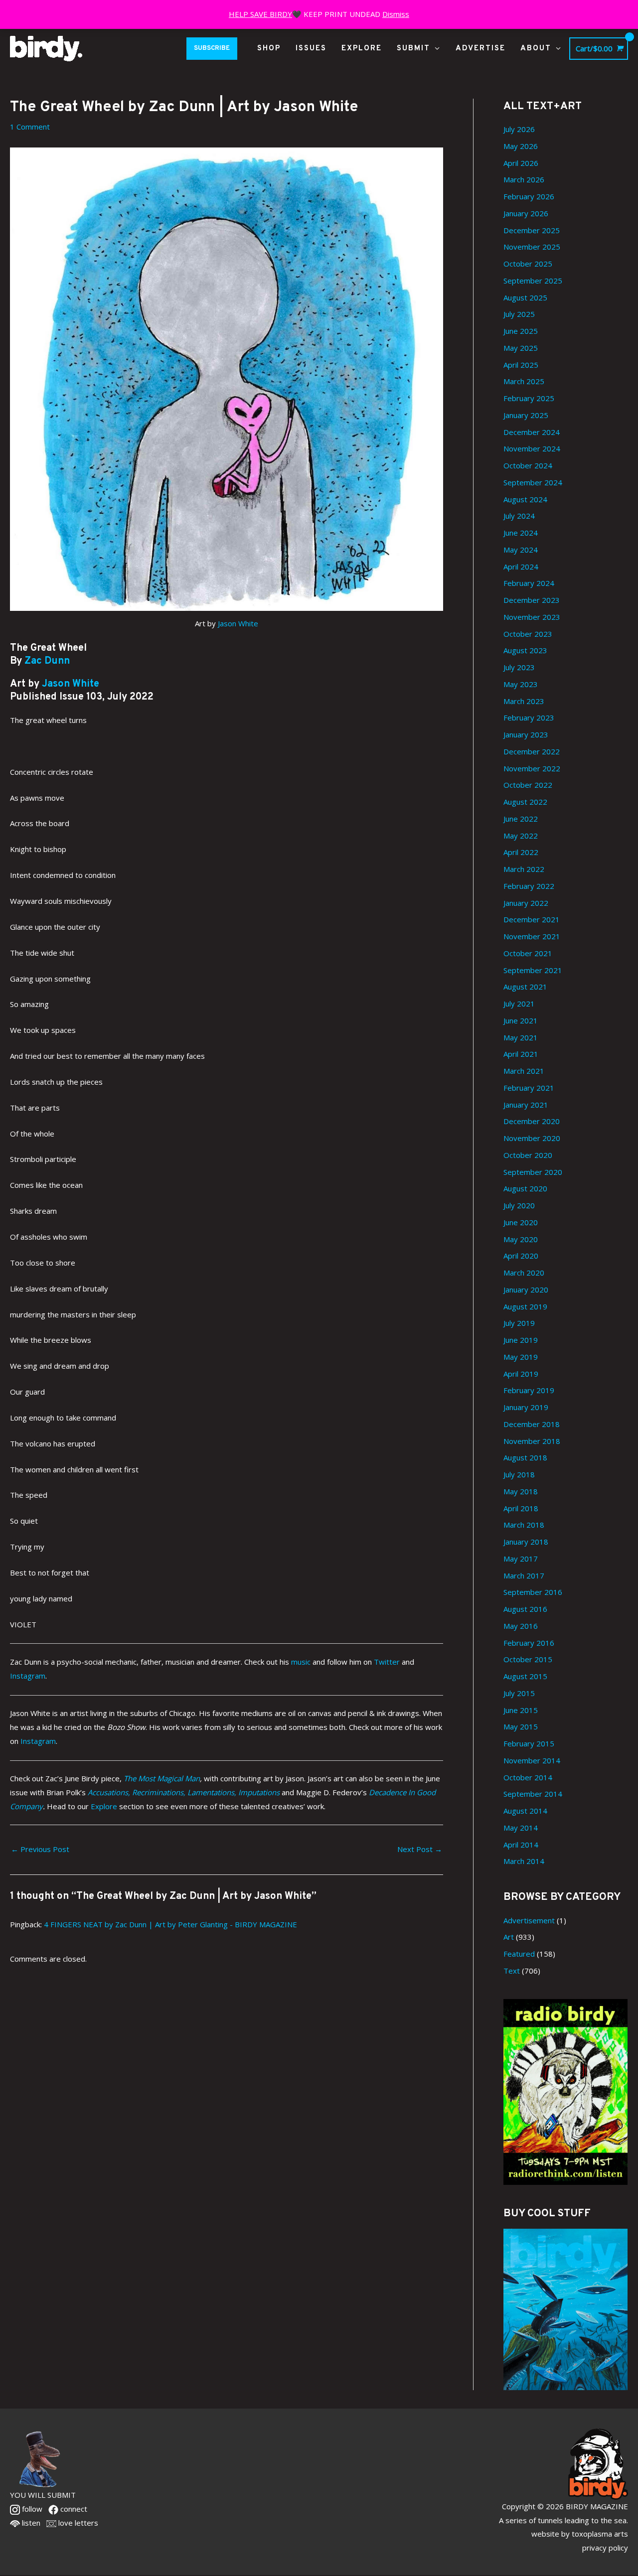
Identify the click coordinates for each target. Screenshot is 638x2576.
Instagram (38, 1741)
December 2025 (532, 230)
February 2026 (529, 196)
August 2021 (525, 987)
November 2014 (532, 1760)
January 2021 (526, 1105)
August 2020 (525, 1188)
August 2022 (525, 802)
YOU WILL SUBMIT (43, 2495)
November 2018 (532, 1441)
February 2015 (529, 1743)
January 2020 (526, 1289)
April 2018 (521, 1508)
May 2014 (521, 1828)
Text (512, 1971)
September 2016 (533, 1592)
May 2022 (521, 836)
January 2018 (526, 1542)
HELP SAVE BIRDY (260, 14)
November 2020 (532, 1138)
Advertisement (529, 1920)
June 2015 (521, 1710)
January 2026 (526, 213)
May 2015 (521, 1726)
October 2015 (528, 1659)
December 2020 (532, 1121)
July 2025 (519, 314)
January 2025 (526, 415)
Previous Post (40, 1849)
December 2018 (532, 1424)
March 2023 (524, 701)
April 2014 (521, 1845)
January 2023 (526, 734)
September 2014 (533, 1794)
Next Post (420, 1849)
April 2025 (521, 365)
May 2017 (521, 1559)
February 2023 (529, 717)
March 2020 (524, 1273)
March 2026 (524, 179)
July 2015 (519, 1693)
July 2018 (519, 1474)
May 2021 (521, 1037)
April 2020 (521, 1256)
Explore (104, 1806)
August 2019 (525, 1306)
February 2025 (529, 398)
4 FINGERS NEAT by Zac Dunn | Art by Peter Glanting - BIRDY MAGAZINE (170, 1924)
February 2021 (529, 1088)
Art (509, 1937)
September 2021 (533, 970)
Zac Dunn (47, 661)
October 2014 (528, 1777)
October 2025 (528, 264)
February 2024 (529, 583)
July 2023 (519, 667)
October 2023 (528, 634)
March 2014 (524, 1861)
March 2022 (524, 869)
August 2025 (525, 297)
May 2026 (521, 146)
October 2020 (528, 1155)
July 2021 (519, 1003)
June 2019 (521, 1340)
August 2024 (525, 499)
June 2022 (521, 819)
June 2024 (521, 533)
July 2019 (519, 1323)
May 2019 (521, 1357)
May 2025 (521, 348)
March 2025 (524, 381)
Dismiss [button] (396, 14)
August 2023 (525, 650)
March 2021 (524, 1071)
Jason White (238, 623)
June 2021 (521, 1020)
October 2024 (528, 465)
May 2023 (521, 684)
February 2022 (529, 886)
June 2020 (521, 1222)
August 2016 (525, 1609)
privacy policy (605, 2548)
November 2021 (532, 936)
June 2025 (521, 331)
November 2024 (532, 448)
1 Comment (30, 127)
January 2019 (526, 1407)
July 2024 (519, 516)
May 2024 (521, 550)
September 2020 (533, 1172)
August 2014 (525, 1811)
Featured (519, 1954)
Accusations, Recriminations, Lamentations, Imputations (185, 1792)
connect (73, 2509)
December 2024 (532, 432)
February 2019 (529, 1390)
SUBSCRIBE (212, 48)
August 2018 (525, 1457)
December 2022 (532, 751)
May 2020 (521, 1239)
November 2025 (532, 247)
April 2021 (521, 1054)
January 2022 (526, 903)
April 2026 (521, 163)
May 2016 (521, 1626)
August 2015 (525, 1676)
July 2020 (519, 1205)
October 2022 (528, 785)
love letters (77, 2523)
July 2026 (519, 129)
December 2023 (532, 600)
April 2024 (521, 567)
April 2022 (521, 852)
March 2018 (524, 1525)
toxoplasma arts (600, 2534)
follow (31, 2509)
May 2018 (521, 1491)
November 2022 (532, 768)
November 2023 (532, 617)
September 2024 (533, 482)
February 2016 (529, 1643)
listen (30, 2523)
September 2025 (533, 281)
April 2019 (521, 1374)
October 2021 (528, 953)
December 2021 (532, 919)
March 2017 (524, 1575)
